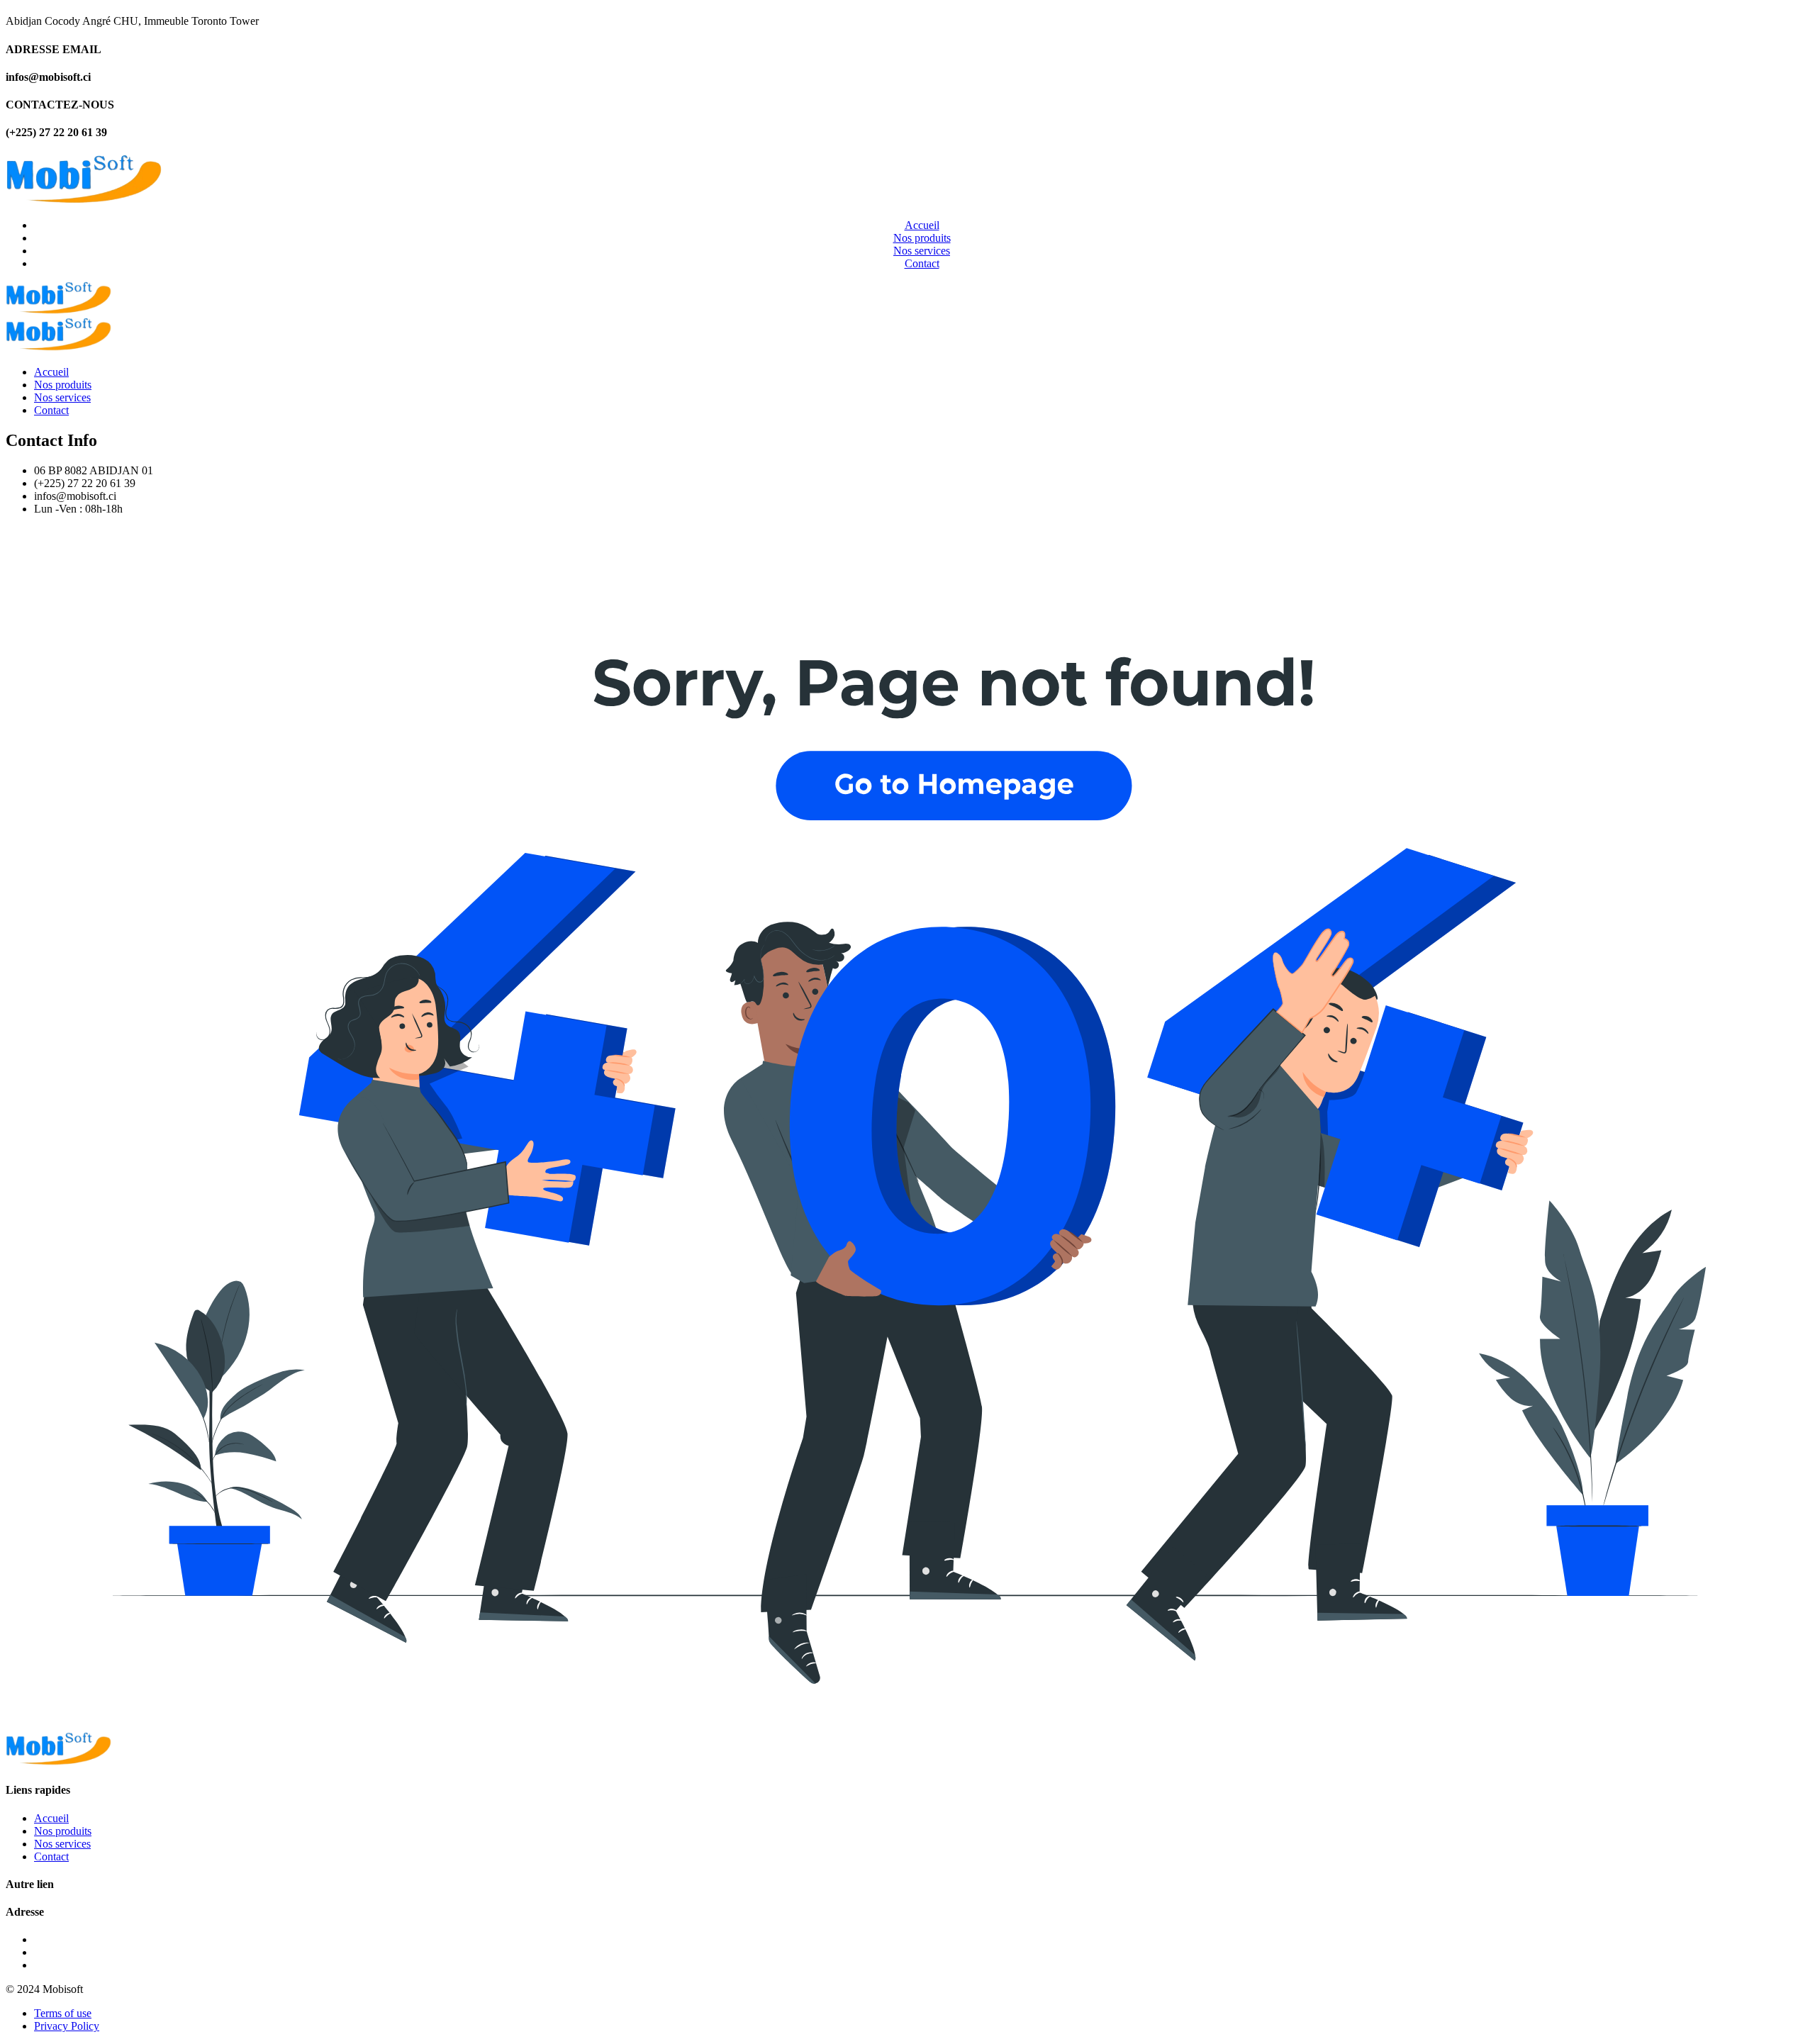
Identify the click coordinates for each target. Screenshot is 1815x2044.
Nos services (922, 251)
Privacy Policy (67, 2026)
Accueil (922, 225)
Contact (922, 263)
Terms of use (63, 2013)
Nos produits (922, 238)
